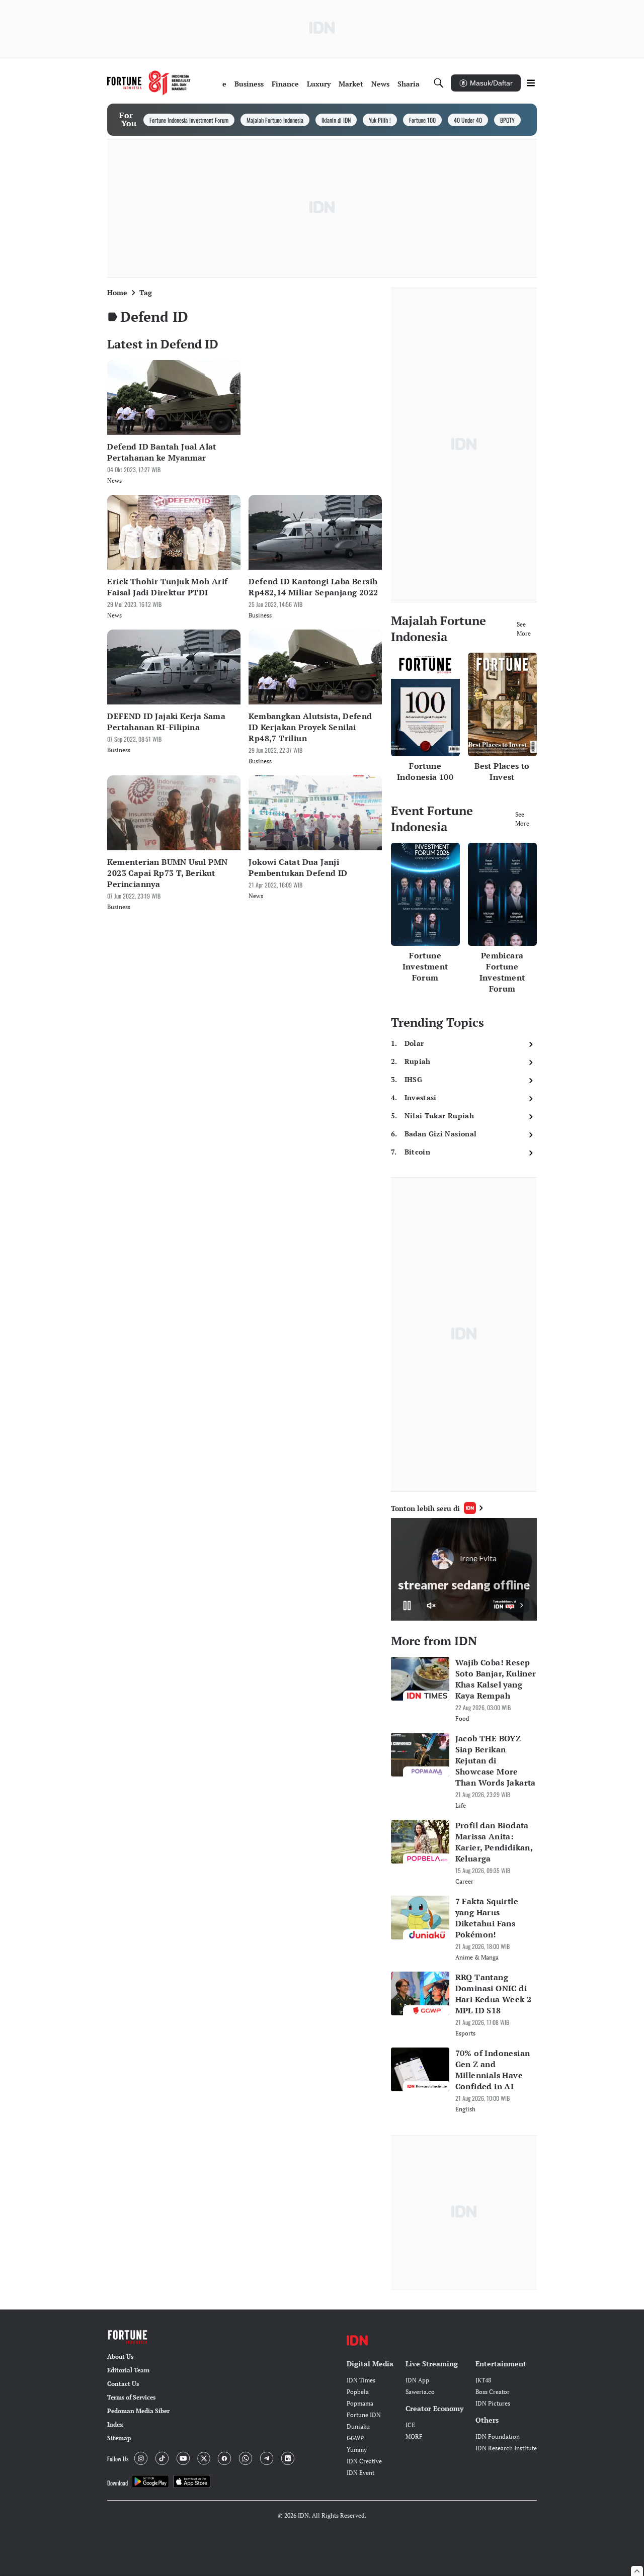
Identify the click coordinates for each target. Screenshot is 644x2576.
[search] (439, 83)
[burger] (531, 83)
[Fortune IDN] (149, 83)
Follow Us (118, 2459)
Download (117, 2483)
